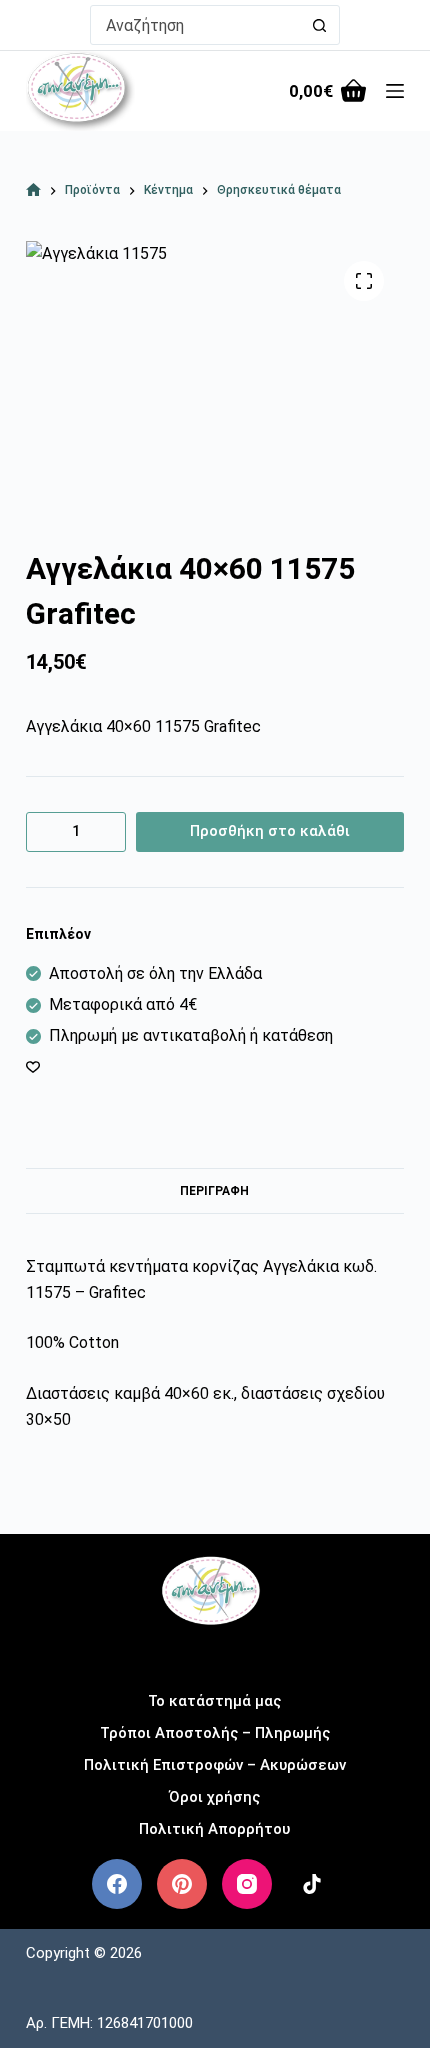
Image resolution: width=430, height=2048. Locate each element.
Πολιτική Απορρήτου (214, 1829)
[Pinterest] (182, 1884)
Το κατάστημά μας (214, 1701)
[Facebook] (117, 1884)
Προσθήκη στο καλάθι (270, 831)
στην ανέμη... (214, 1652)
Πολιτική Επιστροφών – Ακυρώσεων (215, 1765)
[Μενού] (395, 91)
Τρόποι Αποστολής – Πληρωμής (215, 1733)
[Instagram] (247, 1884)
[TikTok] (312, 1884)
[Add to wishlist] (33, 1066)
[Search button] (320, 25)
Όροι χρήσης (214, 1797)
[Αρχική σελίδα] (33, 190)
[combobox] (196, 25)
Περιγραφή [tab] (214, 1191)
